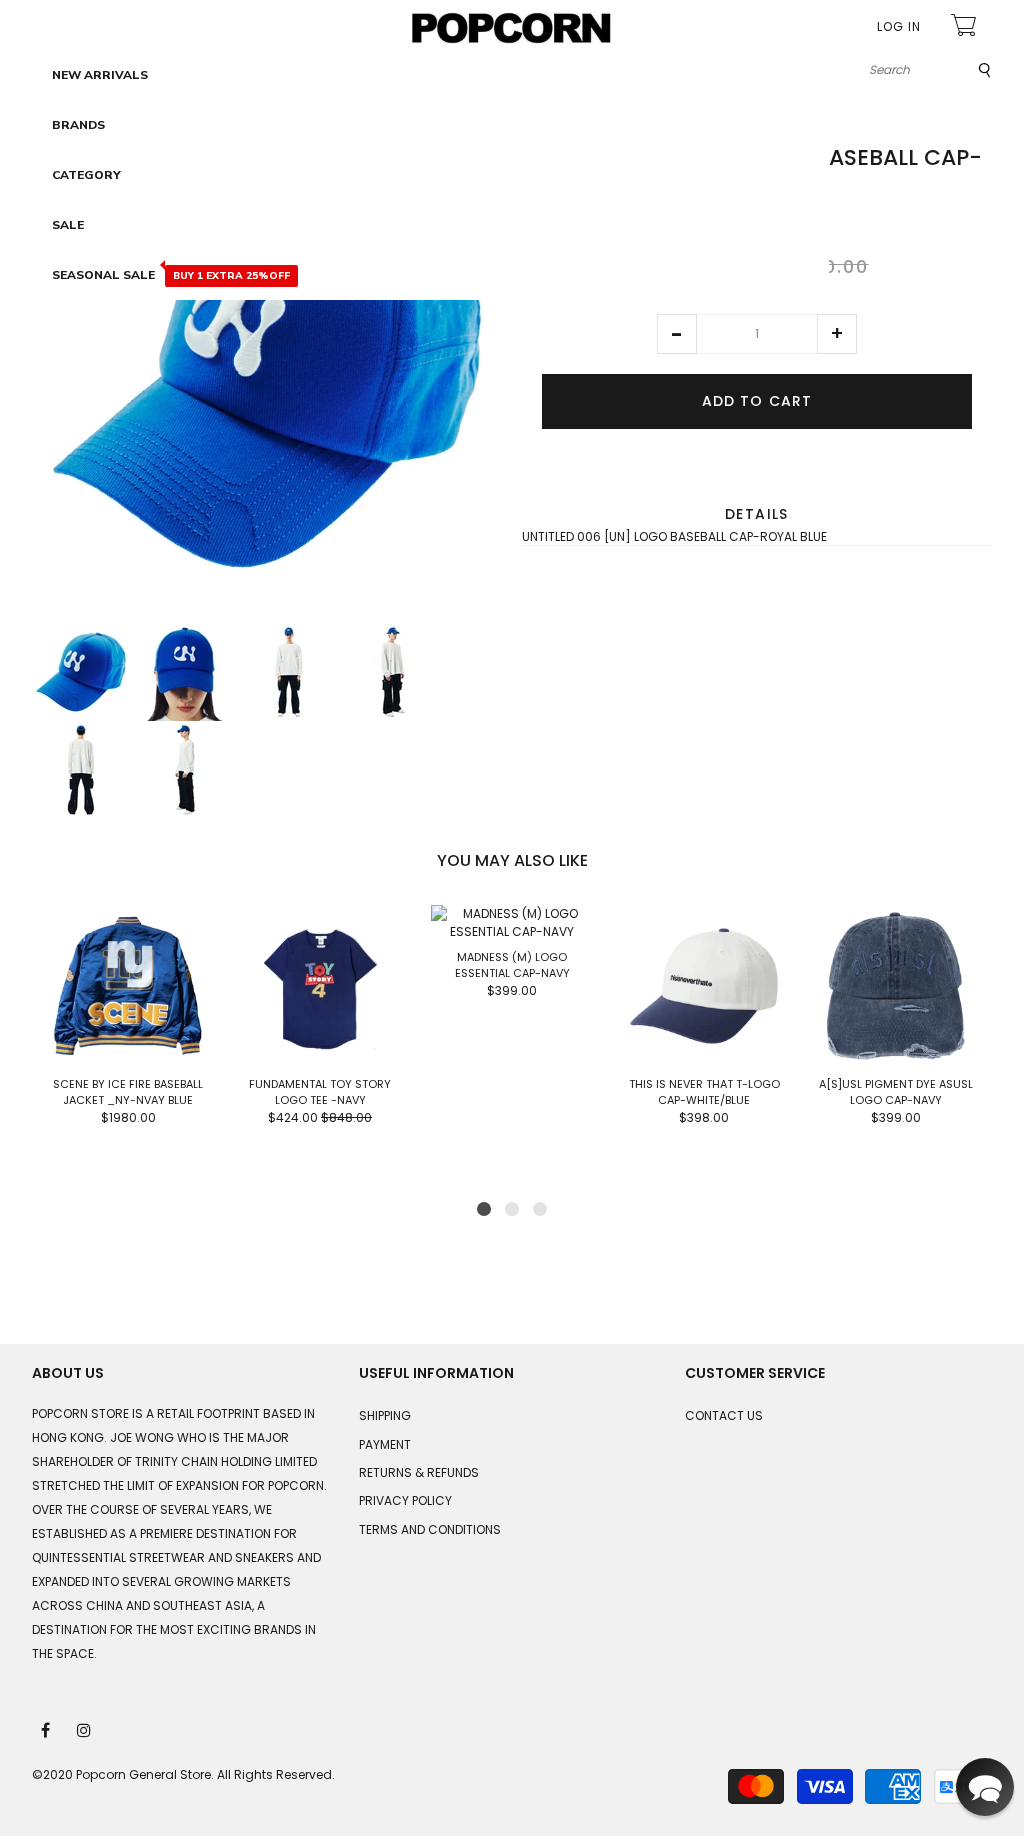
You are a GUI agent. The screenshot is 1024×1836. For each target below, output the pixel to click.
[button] (677, 334)
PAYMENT (385, 1444)
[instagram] (85, 1729)
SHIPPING (385, 1415)
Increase (837, 334)
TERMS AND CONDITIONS (430, 1529)
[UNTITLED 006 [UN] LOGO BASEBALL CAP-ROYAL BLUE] (81, 672)
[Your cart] (966, 27)
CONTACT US (724, 1415)
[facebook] (47, 1729)
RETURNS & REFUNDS (419, 1472)
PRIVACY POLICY (405, 1500)
